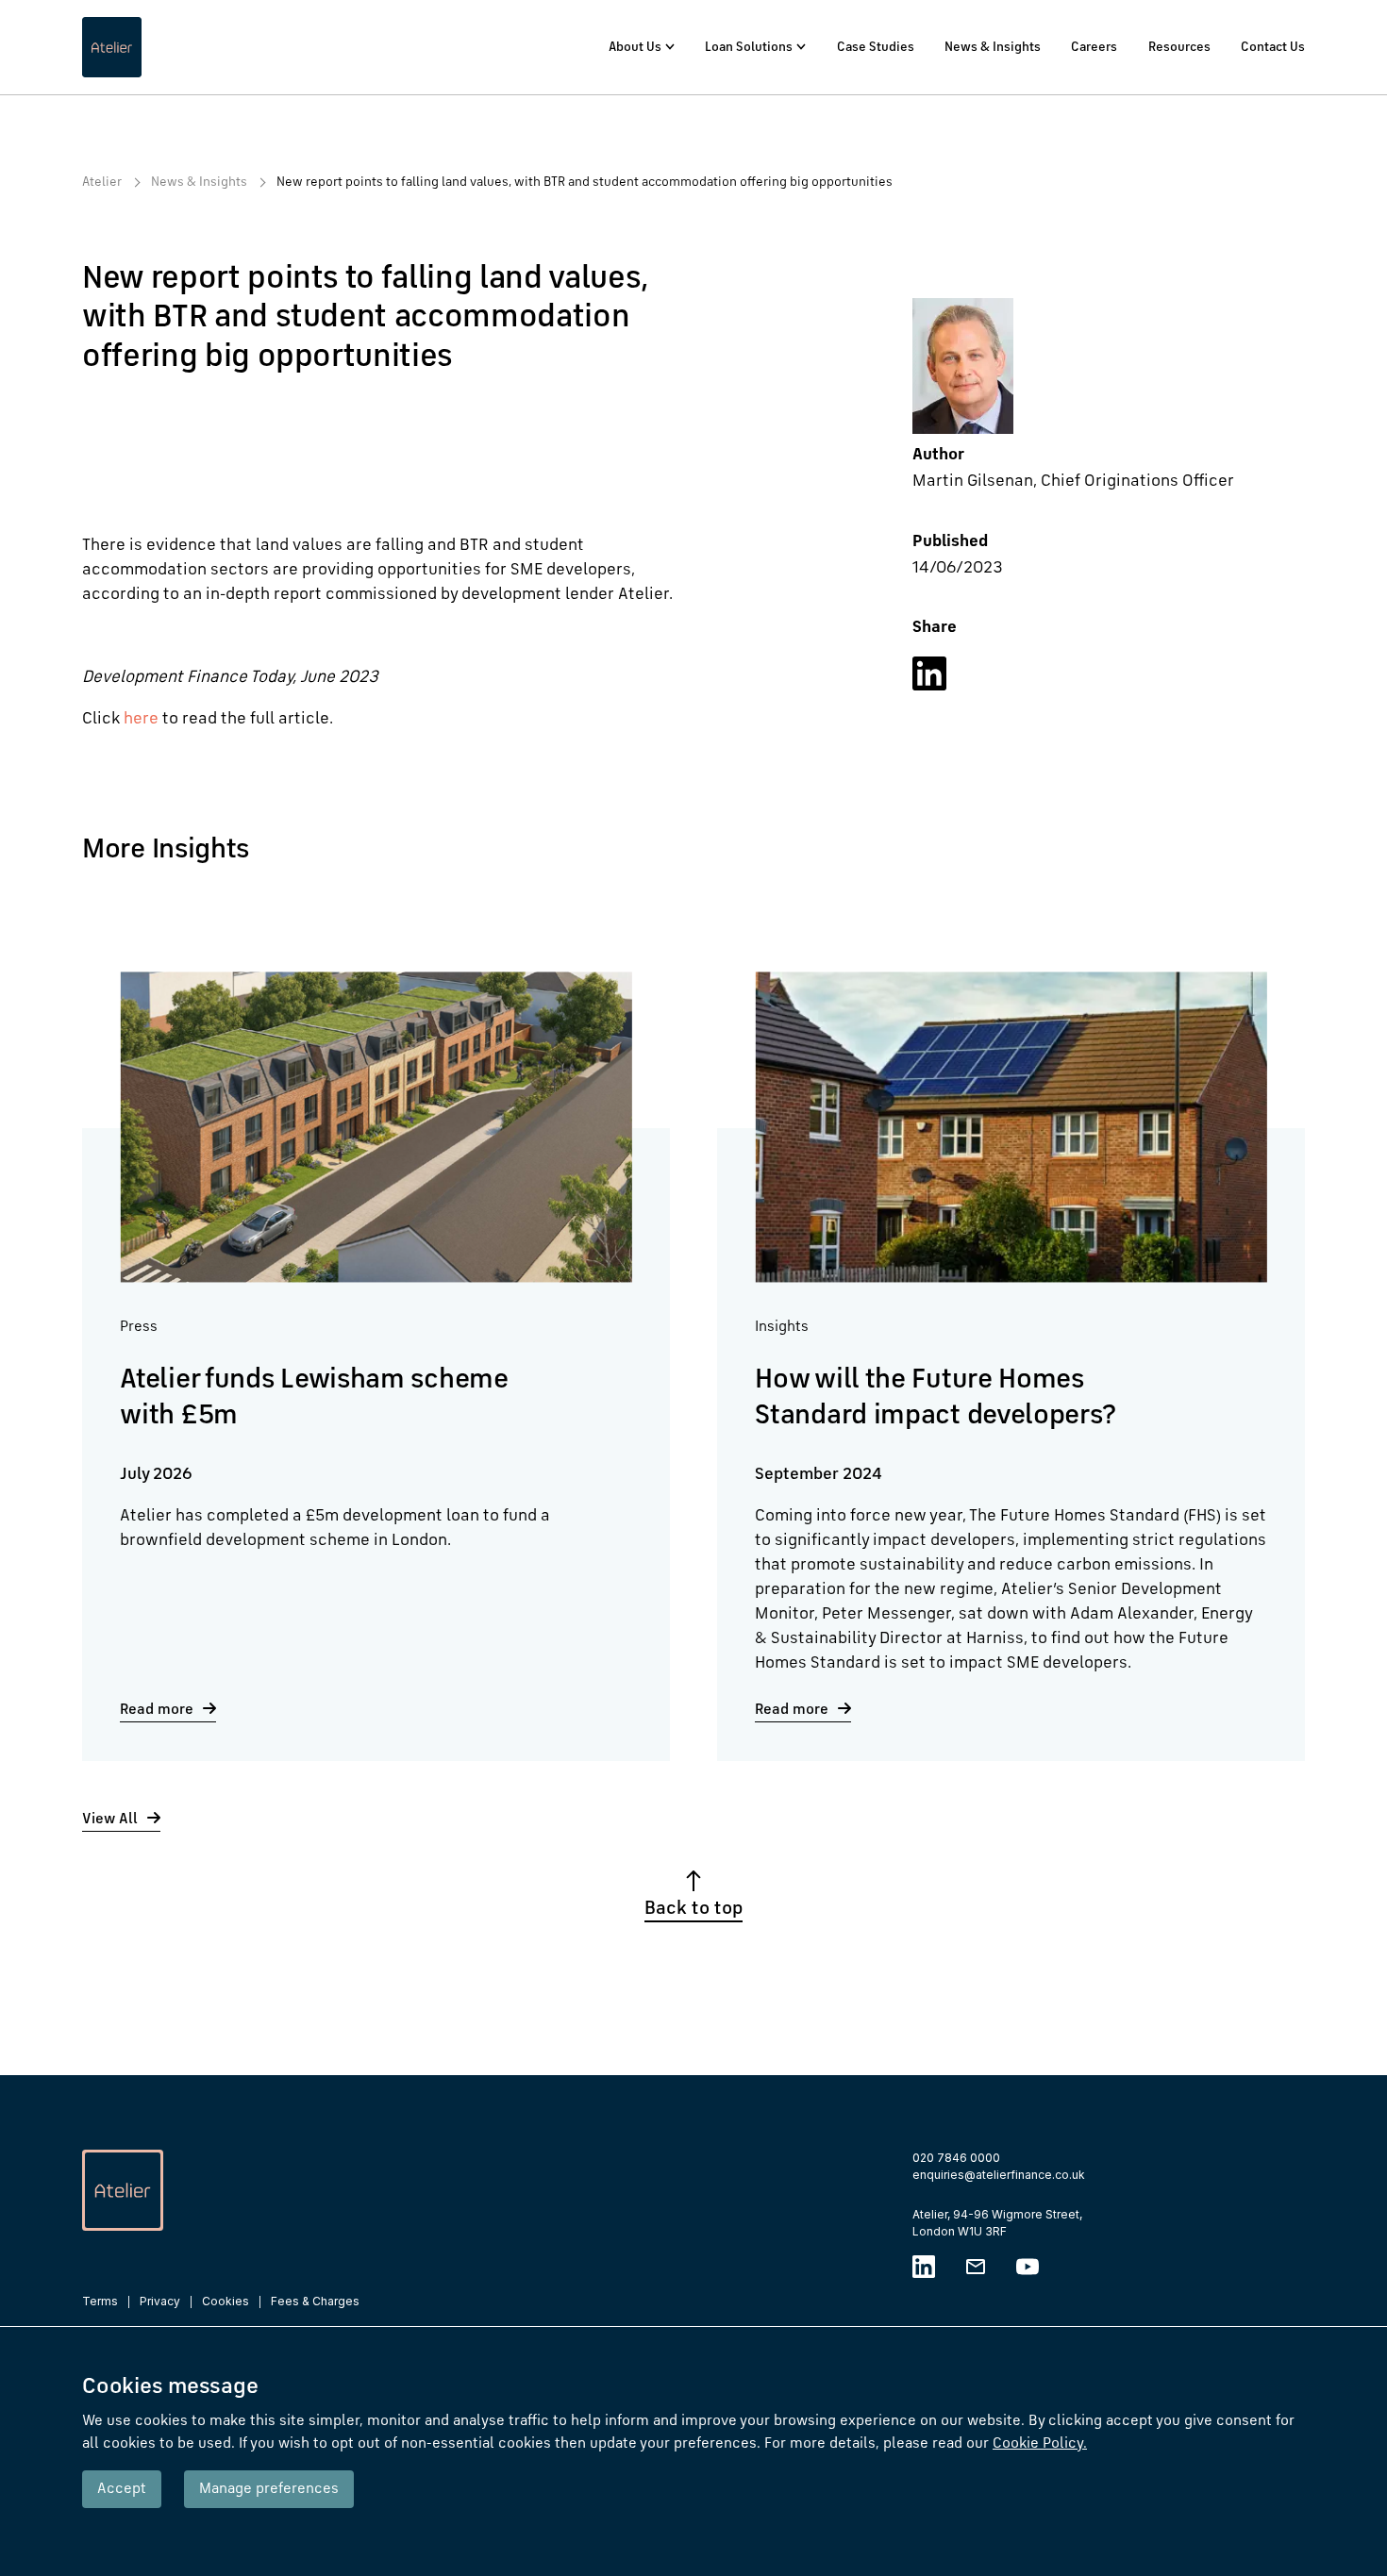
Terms (100, 2301)
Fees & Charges (315, 2301)
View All (110, 1820)
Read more (157, 1710)
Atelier (102, 182)
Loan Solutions (749, 47)
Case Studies (876, 47)
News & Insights (993, 47)
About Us (635, 47)
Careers (1094, 47)
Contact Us (1273, 47)
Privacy (160, 2301)
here (141, 719)
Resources (1179, 47)
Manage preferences (269, 2489)
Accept (122, 2489)
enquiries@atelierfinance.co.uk (999, 2175)
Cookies (226, 2301)
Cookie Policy (1040, 2444)
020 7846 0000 (956, 2158)
